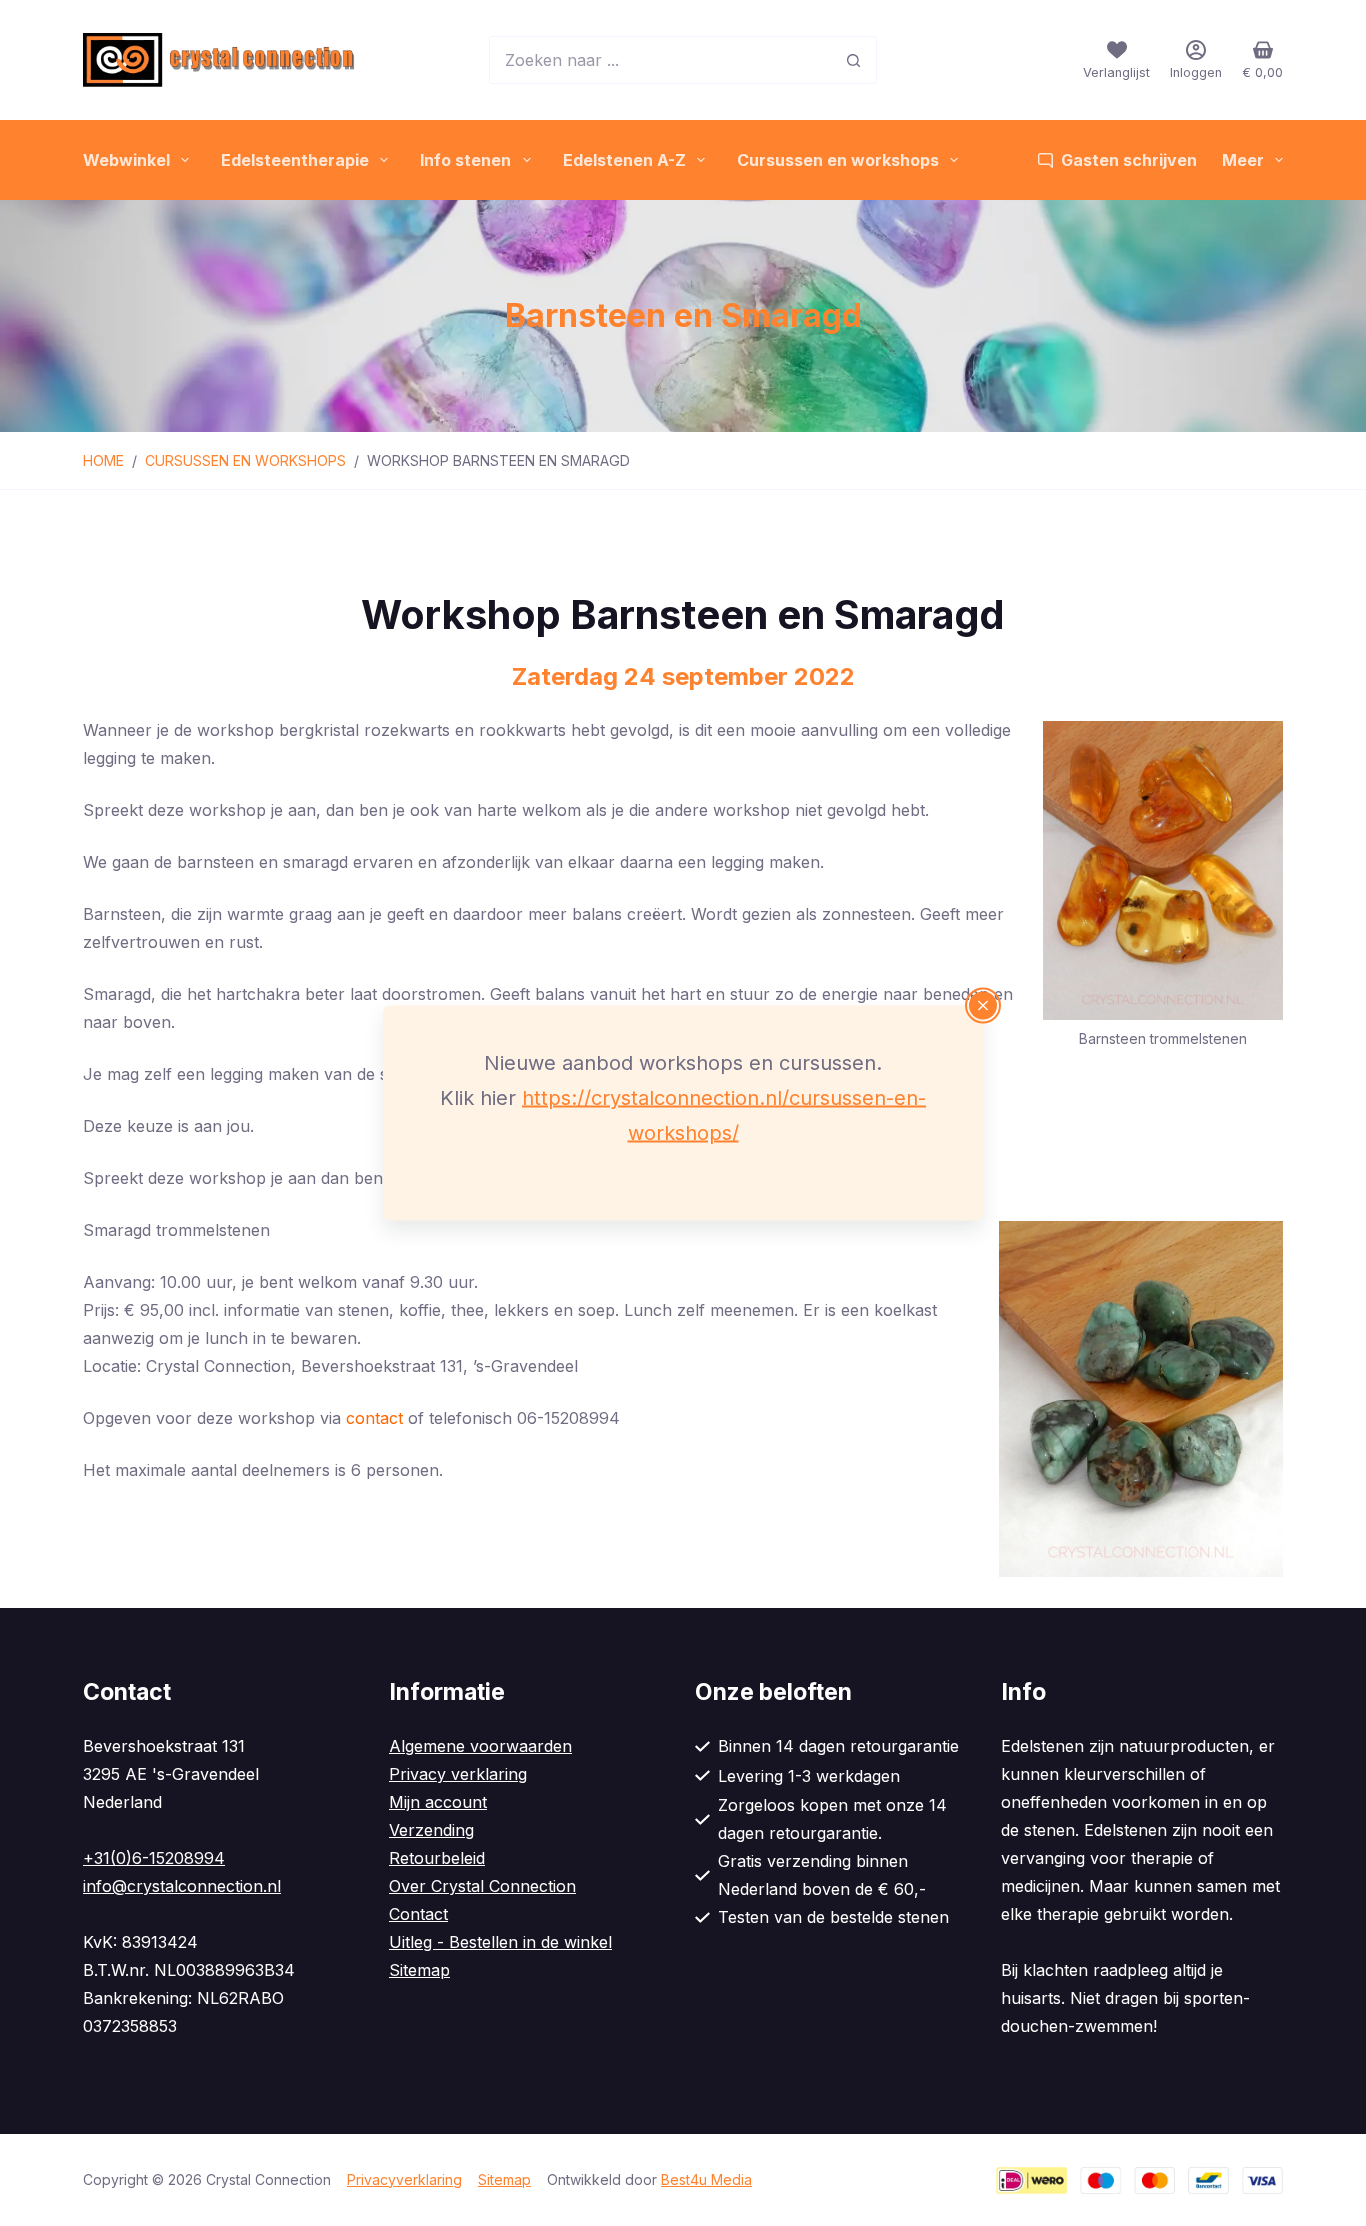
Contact (418, 1914)
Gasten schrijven (1129, 160)
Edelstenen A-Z (624, 160)
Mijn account (438, 1802)
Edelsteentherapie (295, 160)
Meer (1243, 160)
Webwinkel (126, 160)
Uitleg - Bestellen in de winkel (500, 1942)
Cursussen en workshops (838, 160)
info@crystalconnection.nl (182, 1886)
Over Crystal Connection (482, 1886)
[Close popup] (983, 1006)
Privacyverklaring (404, 2179)
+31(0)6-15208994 (154, 1858)
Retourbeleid (437, 1858)
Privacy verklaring (458, 1774)
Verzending (431, 1830)
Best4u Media (706, 2179)
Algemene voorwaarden (480, 1746)
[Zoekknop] (853, 60)
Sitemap (419, 1970)
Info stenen (465, 160)
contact (374, 1418)
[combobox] (660, 60)
